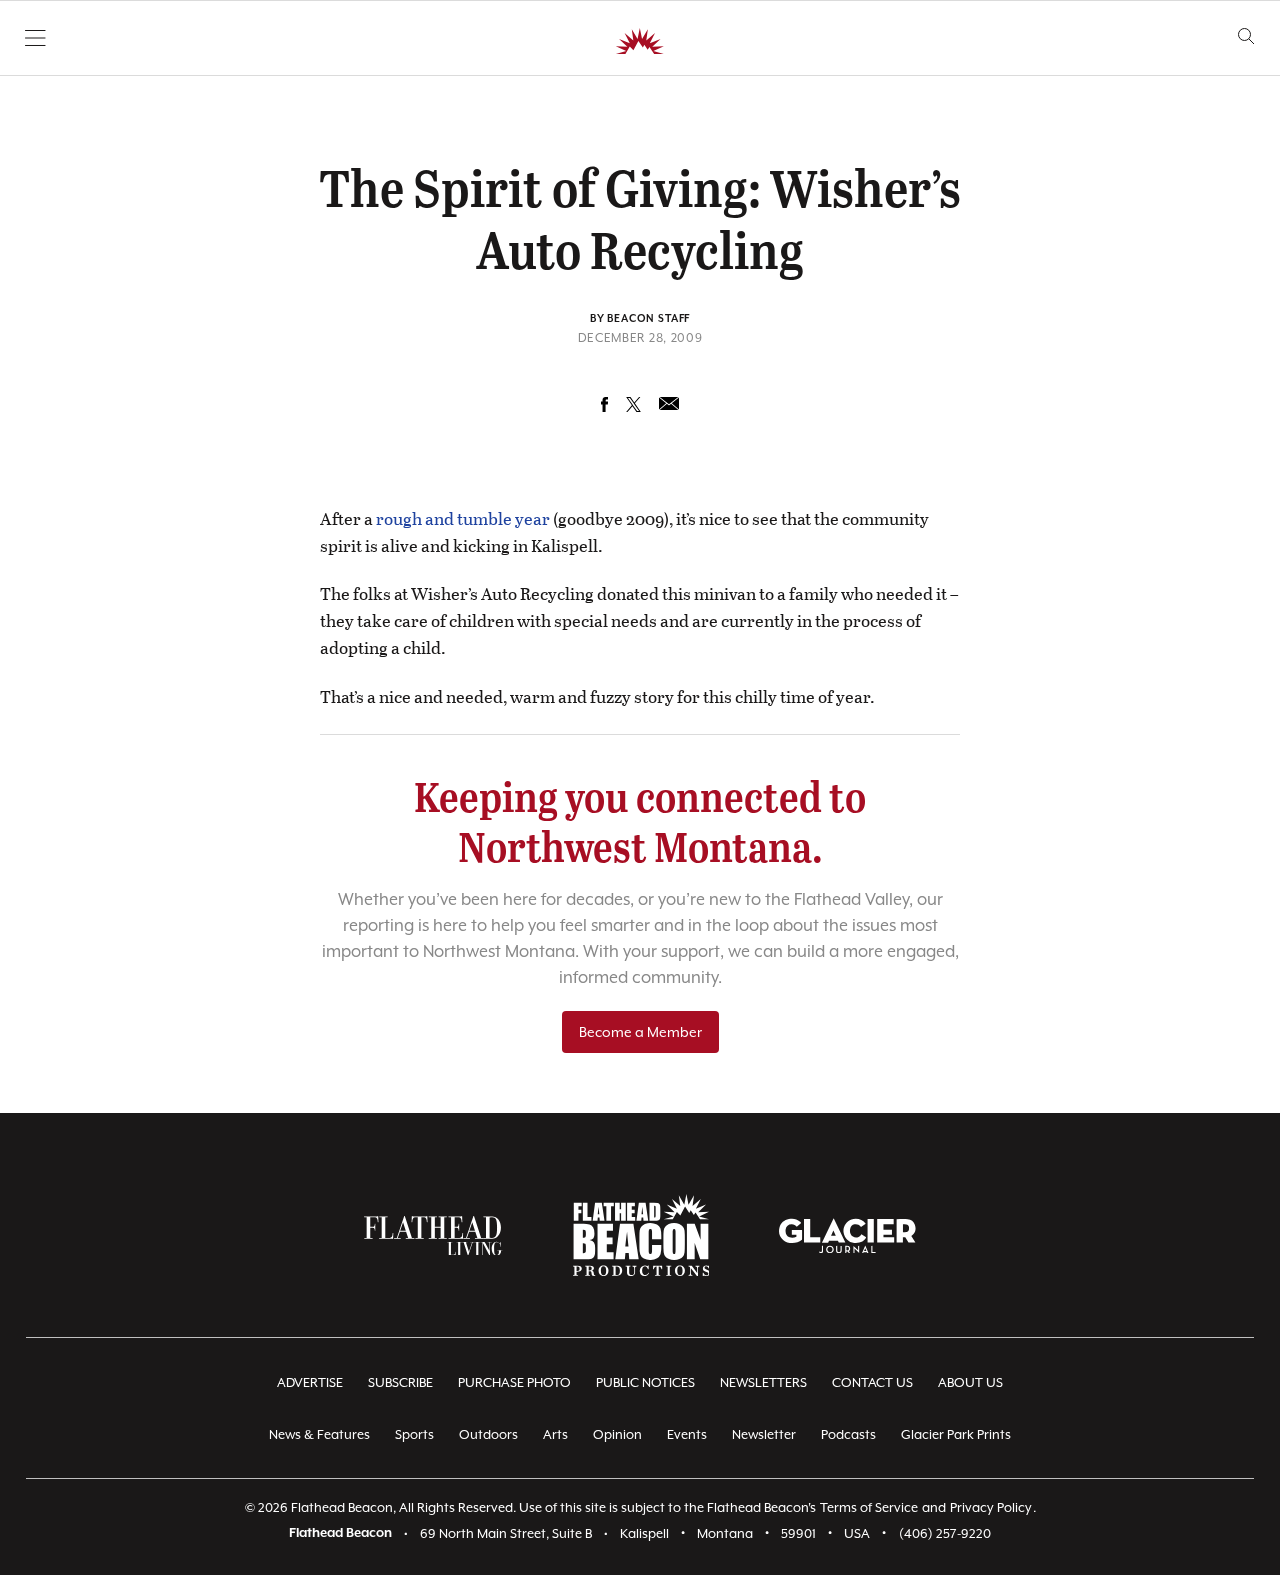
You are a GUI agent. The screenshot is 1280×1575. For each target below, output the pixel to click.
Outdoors (488, 1434)
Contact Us (872, 1382)
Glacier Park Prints (956, 1434)
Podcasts (848, 1434)
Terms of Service (869, 1507)
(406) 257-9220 (945, 1533)
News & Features (319, 1434)
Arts (555, 1434)
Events (687, 1434)
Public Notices (645, 1382)
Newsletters (763, 1382)
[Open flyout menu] (35, 38)
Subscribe (400, 1382)
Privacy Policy (991, 1507)
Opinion (617, 1434)
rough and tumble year (463, 518)
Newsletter (764, 1434)
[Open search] (1246, 36)
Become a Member (640, 1032)
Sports (414, 1434)
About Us (970, 1382)
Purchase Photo (514, 1382)
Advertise (310, 1382)
